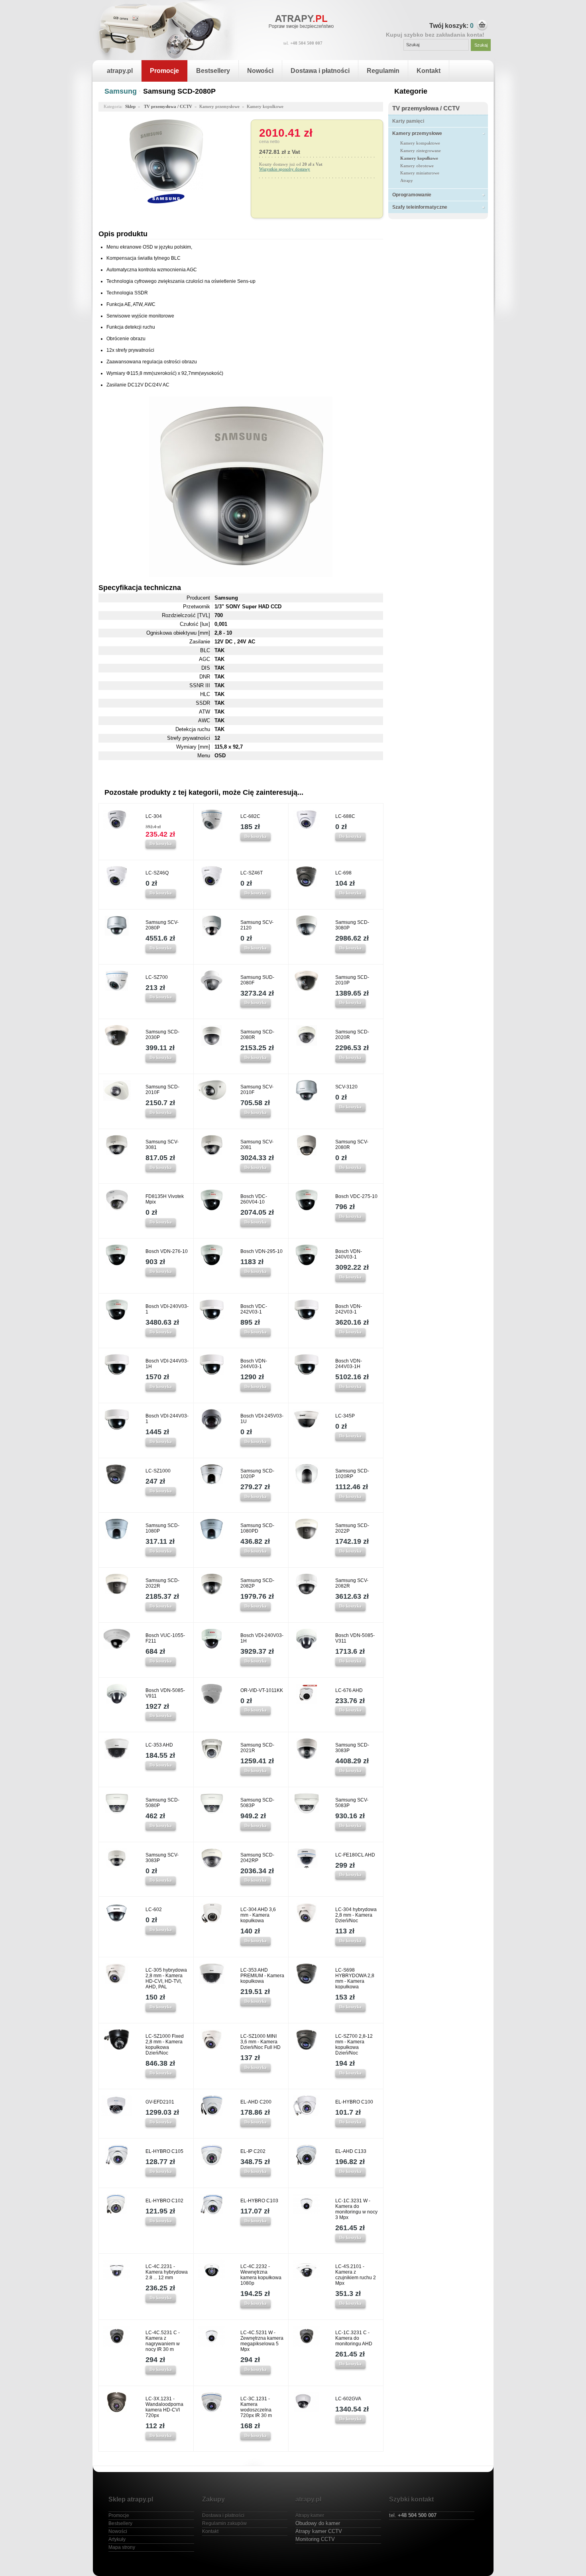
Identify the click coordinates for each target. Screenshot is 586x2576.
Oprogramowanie (412, 195)
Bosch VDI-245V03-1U (262, 1419)
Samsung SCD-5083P (257, 1803)
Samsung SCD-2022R (162, 1583)
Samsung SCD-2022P (352, 1528)
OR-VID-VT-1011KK (262, 1690)
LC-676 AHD (349, 1690)
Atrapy (407, 180)
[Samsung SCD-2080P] (166, 189)
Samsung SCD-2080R (257, 1035)
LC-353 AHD (159, 1745)
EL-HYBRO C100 (354, 2102)
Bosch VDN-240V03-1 (349, 1254)
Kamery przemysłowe (417, 133)
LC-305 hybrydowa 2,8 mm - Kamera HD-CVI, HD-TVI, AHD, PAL (166, 1978)
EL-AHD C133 (351, 2151)
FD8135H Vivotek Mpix (165, 1199)
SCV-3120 (346, 1087)
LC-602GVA (348, 2399)
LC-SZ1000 (158, 1471)
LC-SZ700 (157, 977)
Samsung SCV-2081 (257, 1145)
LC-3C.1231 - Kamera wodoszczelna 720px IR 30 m (256, 2407)
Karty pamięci (408, 121)
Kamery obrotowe (417, 166)
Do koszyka (161, 843)
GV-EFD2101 (160, 2102)
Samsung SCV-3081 (162, 1145)
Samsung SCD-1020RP (352, 1474)
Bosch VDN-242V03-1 (349, 1309)
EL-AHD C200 (256, 2102)
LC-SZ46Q (157, 873)
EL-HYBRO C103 (259, 2201)
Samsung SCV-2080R (352, 1145)
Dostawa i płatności (320, 71)
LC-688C (345, 816)
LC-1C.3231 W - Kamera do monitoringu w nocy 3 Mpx (356, 2209)
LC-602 (154, 1909)
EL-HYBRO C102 (164, 2201)
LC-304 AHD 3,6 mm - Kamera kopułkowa (258, 1915)
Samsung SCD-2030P (162, 1035)
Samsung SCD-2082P (257, 1583)
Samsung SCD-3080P (352, 925)
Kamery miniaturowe (420, 173)
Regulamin (383, 71)
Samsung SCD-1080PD (257, 1528)
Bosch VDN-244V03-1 (254, 1364)
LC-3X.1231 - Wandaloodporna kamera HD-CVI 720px (164, 2407)
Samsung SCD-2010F (162, 1090)
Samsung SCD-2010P (352, 980)
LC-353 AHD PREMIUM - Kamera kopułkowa (262, 1976)
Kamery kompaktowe (420, 143)
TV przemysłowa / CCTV (426, 108)
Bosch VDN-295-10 (262, 1251)
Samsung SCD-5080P (162, 1803)
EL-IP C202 (253, 2151)
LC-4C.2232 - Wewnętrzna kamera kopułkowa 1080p (261, 2275)
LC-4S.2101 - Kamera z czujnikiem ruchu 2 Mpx (356, 2275)
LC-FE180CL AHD (355, 1855)
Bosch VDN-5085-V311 (355, 1638)
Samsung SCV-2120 (257, 925)
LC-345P (345, 1416)
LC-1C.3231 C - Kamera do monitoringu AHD (354, 2338)
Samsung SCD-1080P (162, 1528)
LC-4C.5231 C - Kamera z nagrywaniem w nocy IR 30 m (163, 2341)
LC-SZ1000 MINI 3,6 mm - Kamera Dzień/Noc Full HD (261, 2042)
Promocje (164, 71)
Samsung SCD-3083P (352, 1748)
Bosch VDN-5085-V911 (165, 1693)
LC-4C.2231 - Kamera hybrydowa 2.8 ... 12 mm (167, 2272)
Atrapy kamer (310, 2515)
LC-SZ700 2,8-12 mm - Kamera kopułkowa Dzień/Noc (354, 2045)
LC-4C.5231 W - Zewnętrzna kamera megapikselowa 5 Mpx (262, 2341)
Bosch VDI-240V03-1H (262, 1638)
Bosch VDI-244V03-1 (167, 1419)
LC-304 (154, 816)
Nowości (260, 71)
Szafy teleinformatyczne (420, 207)
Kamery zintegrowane (421, 151)
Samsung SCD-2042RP (257, 1858)
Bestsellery (213, 71)
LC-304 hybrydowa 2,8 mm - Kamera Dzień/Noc (356, 1915)
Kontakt (429, 71)
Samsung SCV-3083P (162, 1858)
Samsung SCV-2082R (352, 1583)
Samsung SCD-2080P (179, 91)
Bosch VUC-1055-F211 (165, 1638)
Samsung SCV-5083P (352, 1803)
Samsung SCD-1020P (257, 1474)
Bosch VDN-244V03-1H (349, 1364)
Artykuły (117, 2539)
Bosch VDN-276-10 (167, 1251)
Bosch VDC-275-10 (356, 1196)
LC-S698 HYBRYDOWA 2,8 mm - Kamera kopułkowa (355, 1978)
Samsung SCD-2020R (352, 1035)
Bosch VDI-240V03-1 (167, 1309)
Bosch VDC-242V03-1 (254, 1309)
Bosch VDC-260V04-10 (254, 1199)
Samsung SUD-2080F (257, 980)
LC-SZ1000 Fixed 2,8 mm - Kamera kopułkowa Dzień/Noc (165, 2045)
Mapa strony (122, 2547)
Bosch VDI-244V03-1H (167, 1364)
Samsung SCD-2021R (257, 1748)
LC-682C (250, 816)
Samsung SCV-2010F (257, 1090)
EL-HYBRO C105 (164, 2151)
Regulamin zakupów (224, 2523)
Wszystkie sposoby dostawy (285, 169)
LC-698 (343, 873)
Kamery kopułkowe (419, 158)
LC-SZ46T (252, 873)
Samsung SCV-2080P (162, 925)
